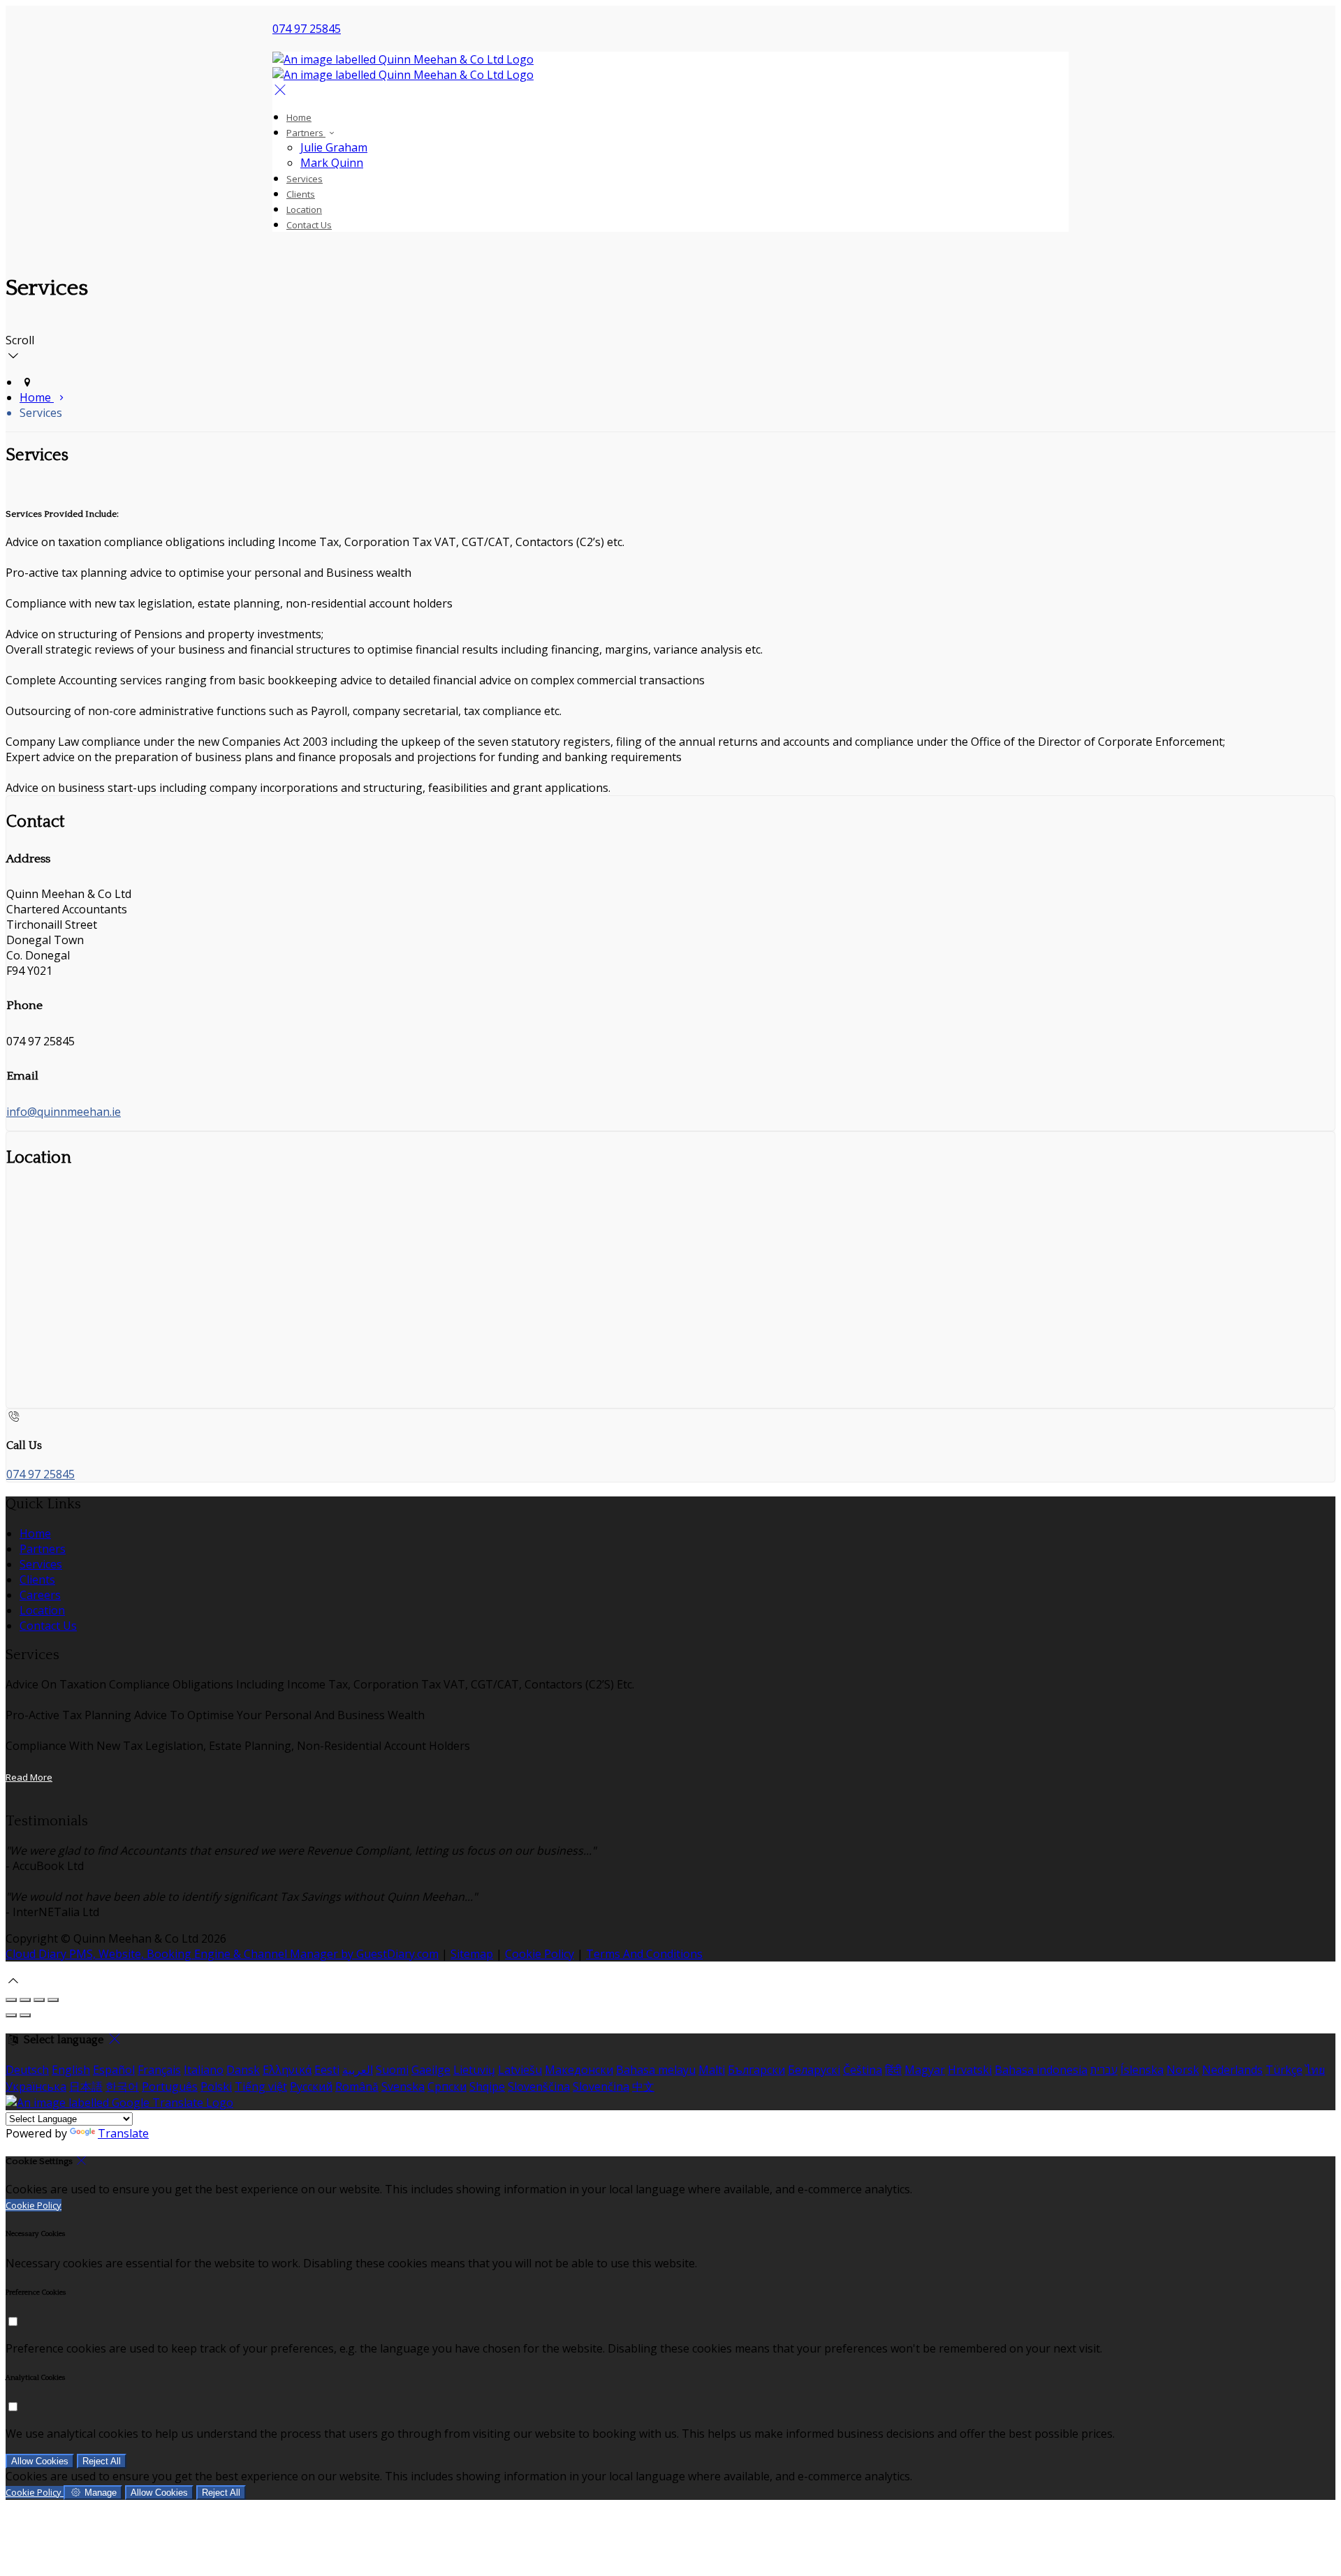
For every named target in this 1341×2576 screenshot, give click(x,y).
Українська (36, 2086)
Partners (306, 133)
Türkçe (1284, 2070)
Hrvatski (970, 2070)
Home (299, 117)
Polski (216, 2086)
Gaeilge (431, 2070)
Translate (123, 2133)
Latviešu (520, 2070)
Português (170, 2086)
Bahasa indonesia (1041, 2070)
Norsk (1183, 2070)
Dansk (243, 2070)
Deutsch (27, 2070)
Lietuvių (474, 2070)
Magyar (925, 2070)
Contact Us (309, 225)
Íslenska (1142, 2070)
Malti (712, 2070)
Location (304, 209)
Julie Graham (334, 147)
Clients (301, 194)
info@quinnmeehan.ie (64, 1112)
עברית (1104, 2070)
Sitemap (472, 1954)
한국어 (122, 2086)
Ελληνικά (287, 2070)
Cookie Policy (540, 1954)
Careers (40, 1595)
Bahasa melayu (656, 2070)
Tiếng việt (261, 2086)
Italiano (204, 2070)
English (71, 2070)
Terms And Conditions (644, 1954)
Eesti (327, 2070)
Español (114, 2070)
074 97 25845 (307, 29)
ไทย (1315, 2070)
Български (756, 2070)
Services (305, 179)
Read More (29, 1777)
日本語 (86, 2086)
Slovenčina (601, 2086)
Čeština (863, 2070)
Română (357, 2086)
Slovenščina (539, 2086)
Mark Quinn (332, 163)
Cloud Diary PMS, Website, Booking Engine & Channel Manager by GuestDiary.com (222, 1954)
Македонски (579, 2070)
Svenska (403, 2086)
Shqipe (487, 2086)
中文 (643, 2086)
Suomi (392, 2070)
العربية (358, 2070)
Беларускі (814, 2070)
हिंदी (893, 2070)
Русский (311, 2086)
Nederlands (1232, 2070)
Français (159, 2070)
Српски (447, 2086)
